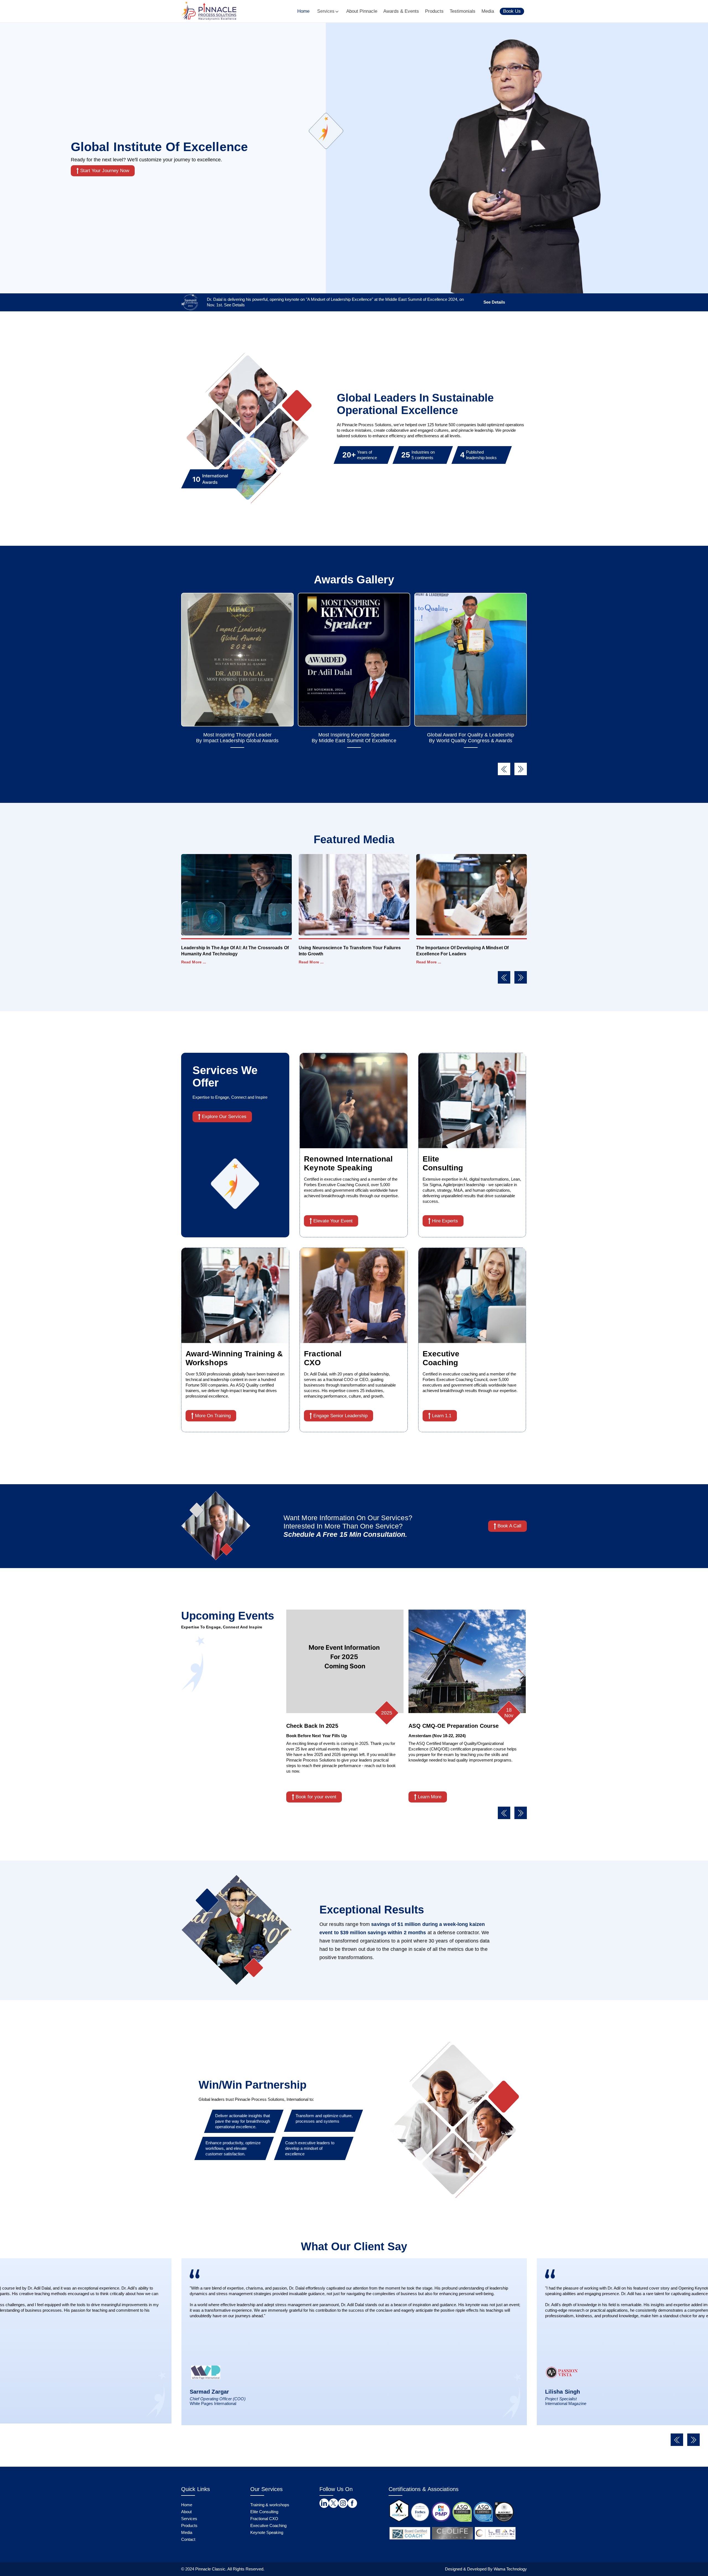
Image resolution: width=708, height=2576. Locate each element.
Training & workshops (270, 2505)
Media (488, 11)
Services (326, 11)
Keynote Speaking (267, 2532)
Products (434, 11)
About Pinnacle (362, 11)
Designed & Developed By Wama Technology (486, 2569)
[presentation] (504, 769)
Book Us (512, 11)
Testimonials (463, 11)
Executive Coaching (268, 2525)
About (186, 2512)
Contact (188, 2539)
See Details (494, 302)
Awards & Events (401, 11)
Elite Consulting (264, 2512)
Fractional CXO (264, 2519)
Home (303, 11)
